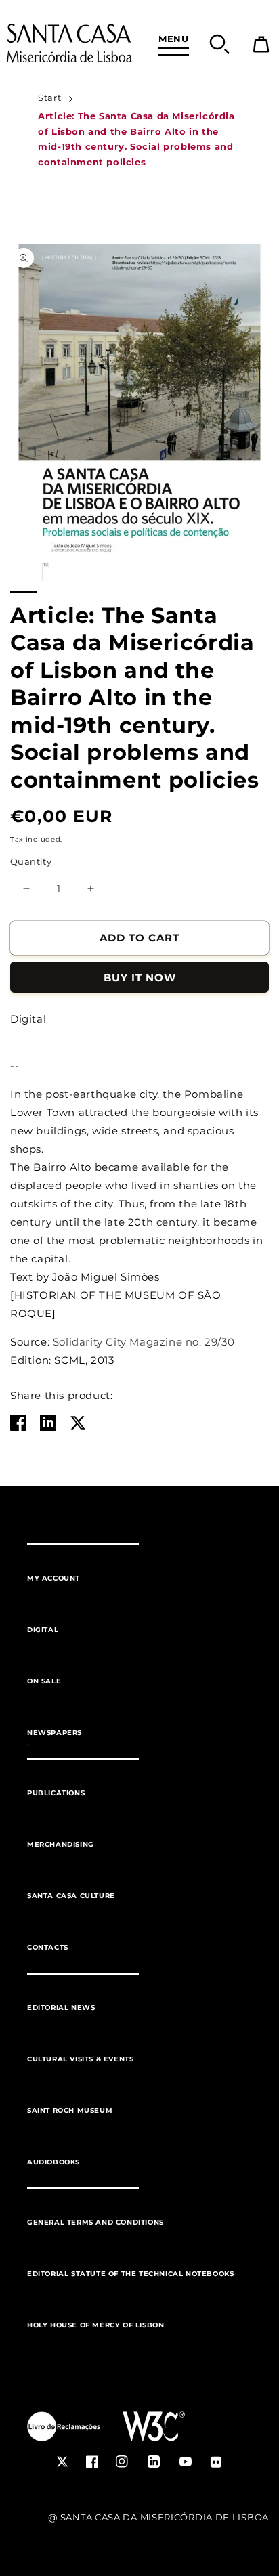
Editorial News (61, 2008)
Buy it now (140, 978)
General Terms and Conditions (95, 2222)
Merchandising (61, 1844)
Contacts (48, 1947)
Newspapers (55, 1733)
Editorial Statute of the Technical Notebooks (130, 2274)
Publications (56, 1793)
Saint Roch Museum (70, 2110)
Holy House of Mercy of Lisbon (95, 2325)
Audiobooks (53, 2162)
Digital (43, 1630)
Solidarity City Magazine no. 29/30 (144, 1342)
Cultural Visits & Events (80, 2059)
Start (49, 98)
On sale (44, 1681)
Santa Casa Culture (71, 1896)
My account (53, 1578)
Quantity (31, 861)
